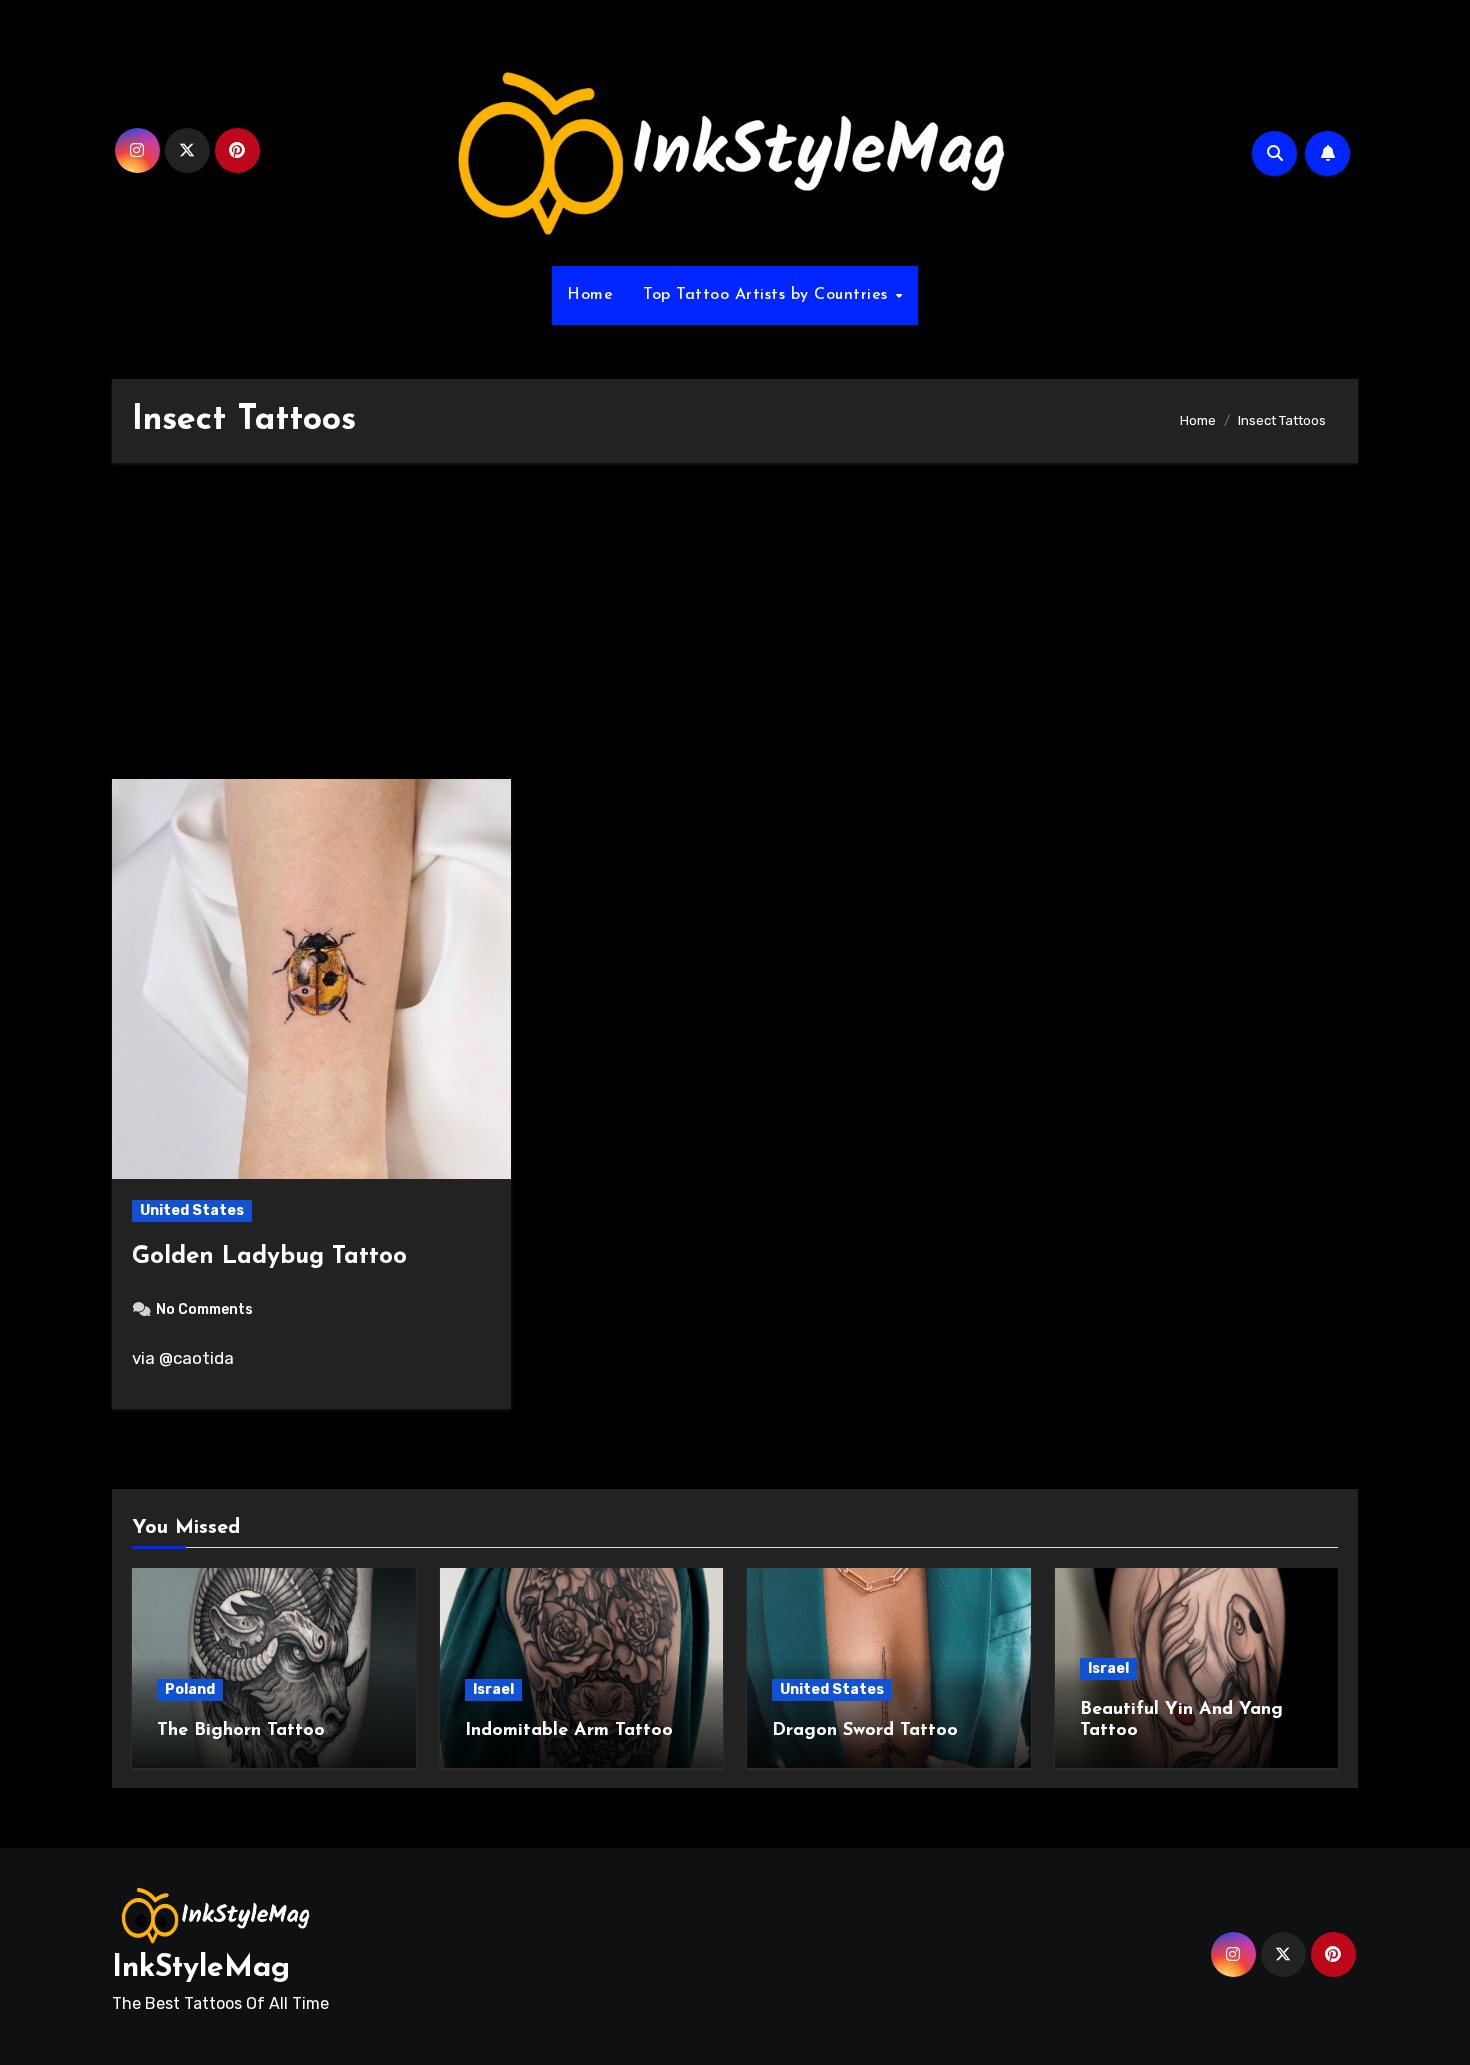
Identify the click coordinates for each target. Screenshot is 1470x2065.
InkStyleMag (201, 1968)
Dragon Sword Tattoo (865, 1731)
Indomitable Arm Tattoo (569, 1731)
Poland (190, 1689)
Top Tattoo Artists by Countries (768, 295)
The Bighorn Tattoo (241, 1731)
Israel (493, 1689)
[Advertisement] (735, 631)
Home (590, 295)
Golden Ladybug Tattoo (269, 1257)
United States (192, 1210)
